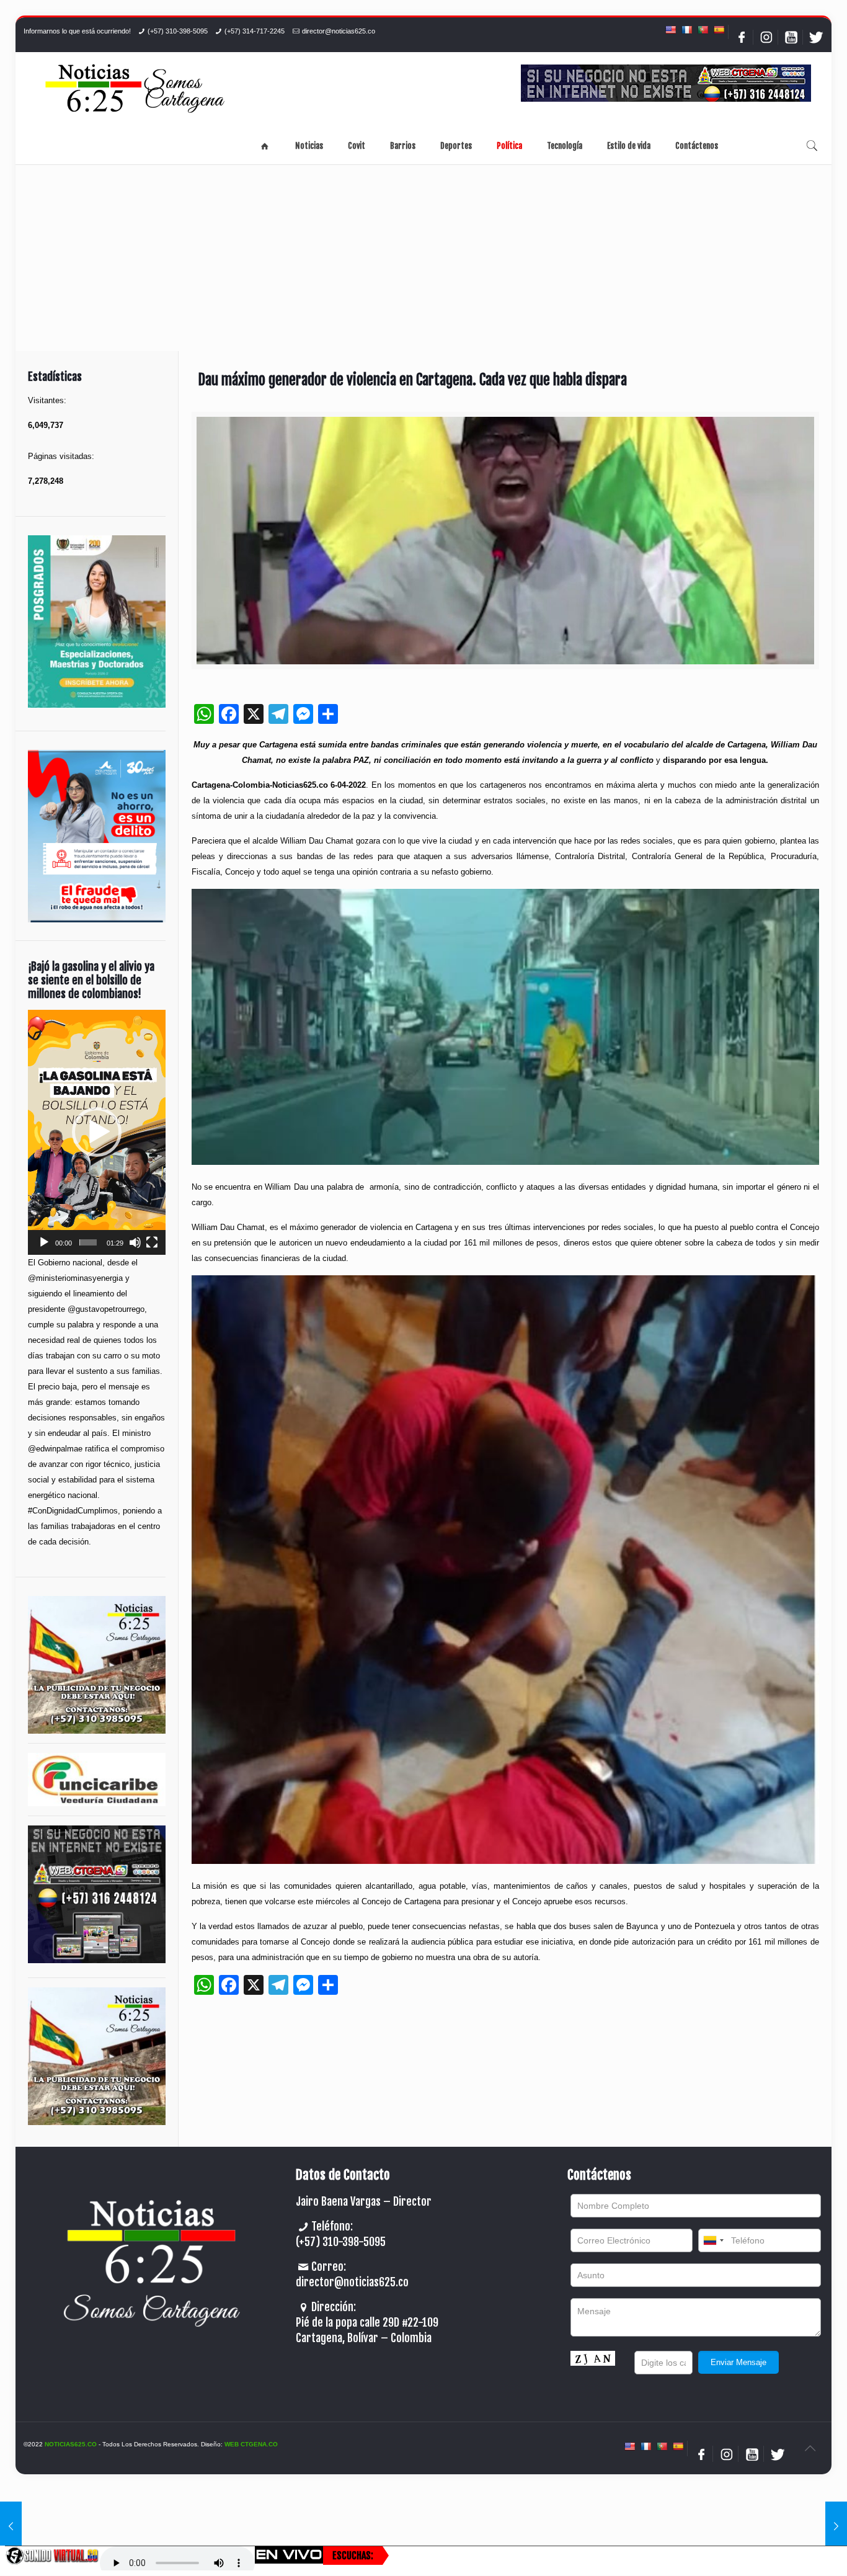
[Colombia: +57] (713, 2240)
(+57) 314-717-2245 (255, 31)
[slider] (88, 1242)
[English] (670, 30)
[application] (97, 1132)
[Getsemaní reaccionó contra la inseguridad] (11, 2526)
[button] (97, 1132)
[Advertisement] (423, 258)
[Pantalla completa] (152, 1242)
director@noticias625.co (339, 31)
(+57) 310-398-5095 (178, 31)
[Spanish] (719, 30)
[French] (686, 30)
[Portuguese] (703, 30)
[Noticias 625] (135, 90)
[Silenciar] (135, 1242)
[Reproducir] (44, 1242)
